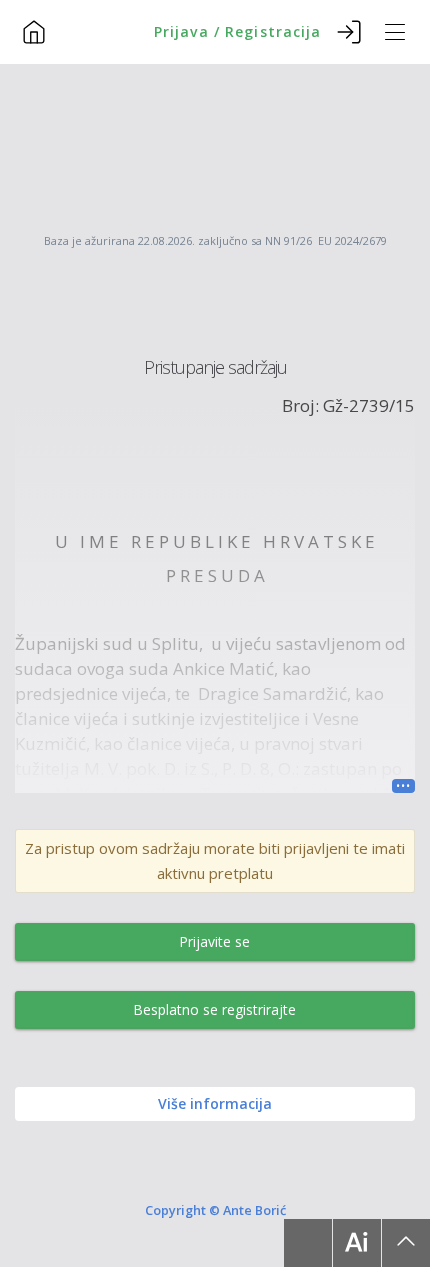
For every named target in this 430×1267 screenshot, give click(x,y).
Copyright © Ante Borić (215, 1209)
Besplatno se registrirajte (214, 1009)
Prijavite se (214, 941)
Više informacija (215, 1103)
